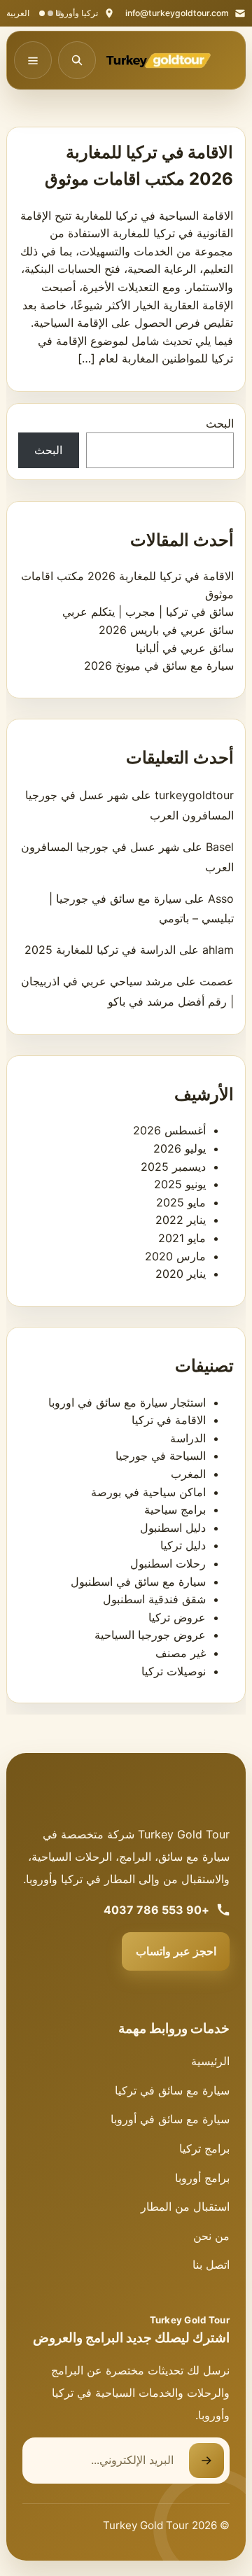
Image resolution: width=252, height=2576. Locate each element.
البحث (220, 423)
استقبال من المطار (185, 2207)
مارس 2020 (175, 1256)
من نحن (211, 2236)
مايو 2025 (181, 1202)
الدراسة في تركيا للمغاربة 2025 (100, 950)
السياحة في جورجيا (161, 1456)
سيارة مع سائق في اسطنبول (138, 1582)
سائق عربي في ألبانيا (185, 648)
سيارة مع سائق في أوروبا (170, 2119)
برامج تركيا (204, 2148)
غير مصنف (181, 1653)
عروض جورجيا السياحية (150, 1635)
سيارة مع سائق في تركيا (172, 2090)
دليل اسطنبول (173, 1528)
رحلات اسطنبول (168, 1563)
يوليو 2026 (180, 1148)
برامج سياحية (175, 1509)
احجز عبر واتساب (176, 1951)
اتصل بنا (211, 2265)
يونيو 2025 (180, 1184)
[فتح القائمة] (33, 60)
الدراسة (188, 1438)
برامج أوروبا (202, 2178)
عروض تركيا (177, 1617)
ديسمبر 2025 (173, 1167)
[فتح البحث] (77, 60)
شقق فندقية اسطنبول (154, 1599)
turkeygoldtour (194, 795)
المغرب (188, 1474)
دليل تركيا (183, 1545)
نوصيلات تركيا (174, 1671)
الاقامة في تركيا (169, 1420)
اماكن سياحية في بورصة (148, 1492)
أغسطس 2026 (169, 1130)
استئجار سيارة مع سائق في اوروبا (127, 1402)
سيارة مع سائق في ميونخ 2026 (159, 666)
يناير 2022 (181, 1220)
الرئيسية (210, 2061)
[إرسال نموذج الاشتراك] (206, 2461)
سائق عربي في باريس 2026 (166, 630)
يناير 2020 (181, 1274)
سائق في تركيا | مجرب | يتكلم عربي (148, 612)
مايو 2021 (182, 1238)
